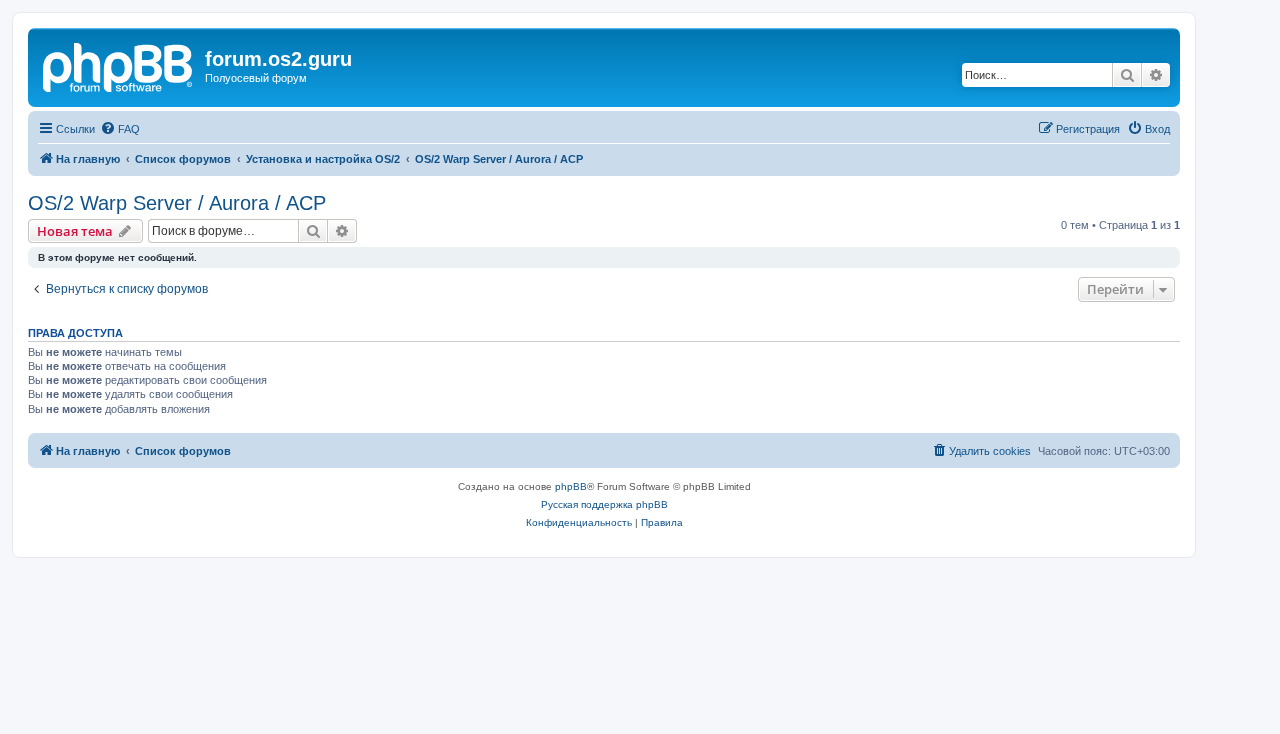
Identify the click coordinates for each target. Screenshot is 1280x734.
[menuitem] (120, 129)
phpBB (571, 486)
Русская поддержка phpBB (604, 504)
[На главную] (119, 65)
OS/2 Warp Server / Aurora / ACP (177, 203)
